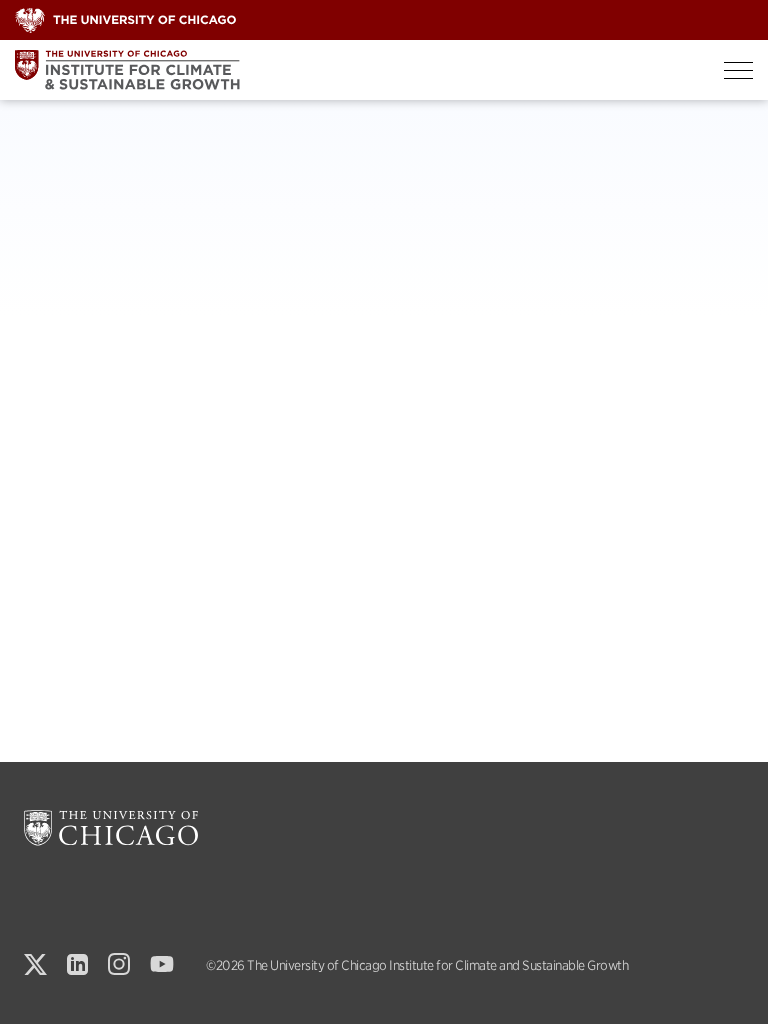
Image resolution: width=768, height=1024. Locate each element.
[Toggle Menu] (738, 70)
